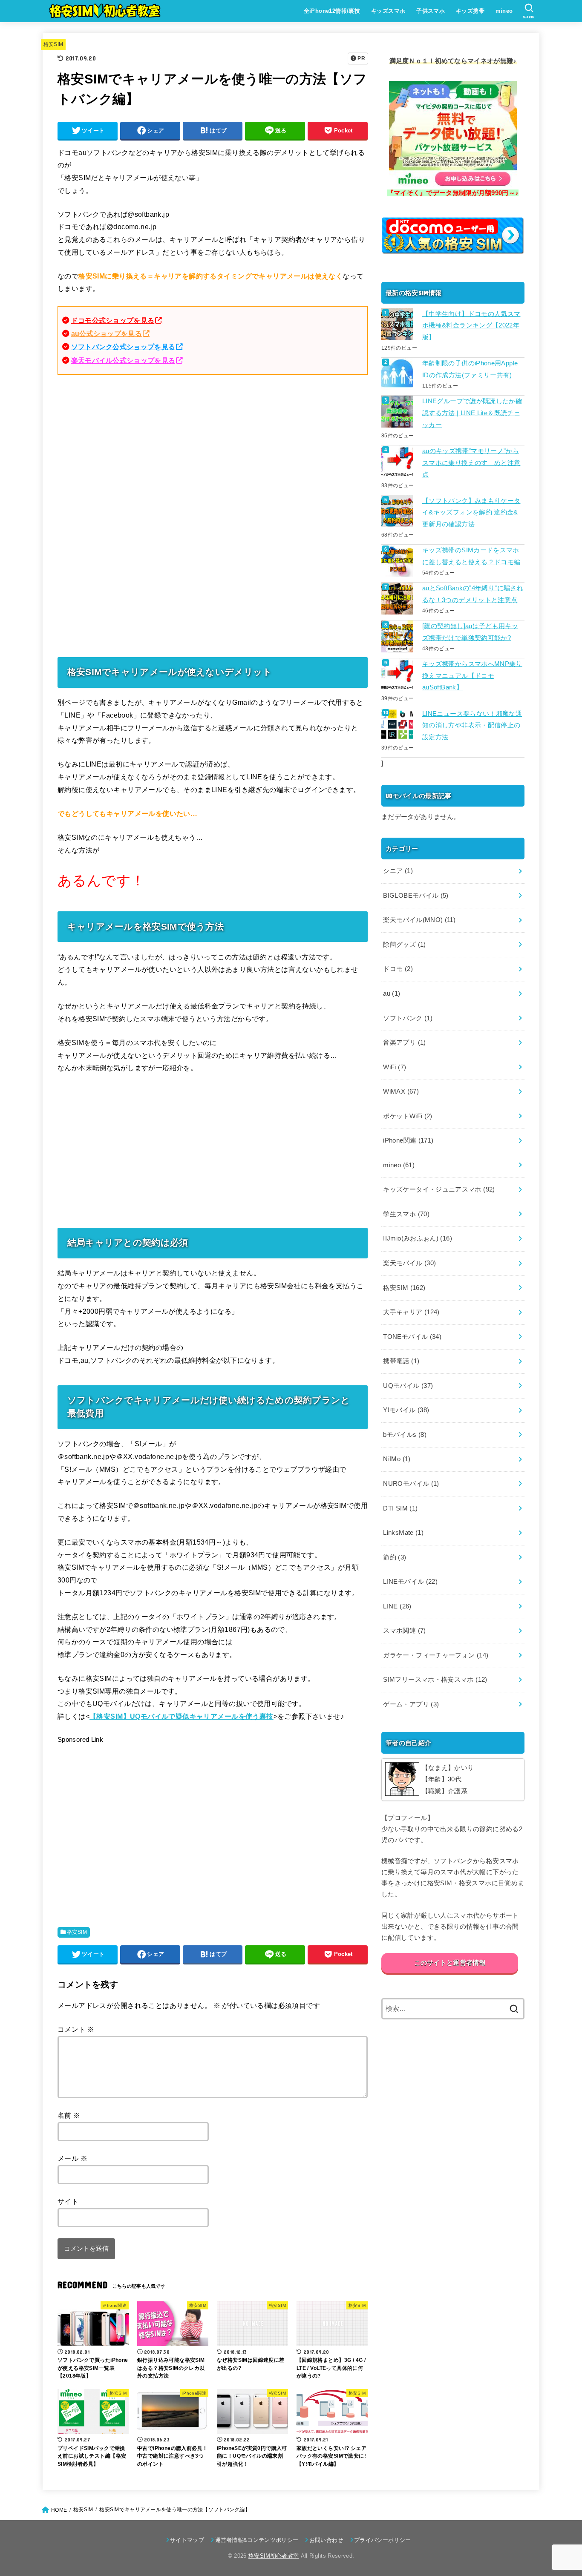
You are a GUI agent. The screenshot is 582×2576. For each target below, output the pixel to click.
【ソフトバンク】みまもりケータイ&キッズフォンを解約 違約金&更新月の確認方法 (471, 513)
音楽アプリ (404, 1042)
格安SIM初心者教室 (274, 2556)
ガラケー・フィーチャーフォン (436, 1655)
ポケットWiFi (408, 1116)
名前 (69, 2115)
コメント (76, 2029)
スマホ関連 (404, 1631)
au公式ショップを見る (107, 333)
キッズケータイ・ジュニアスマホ (439, 1189)
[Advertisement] (213, 448)
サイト (68, 2201)
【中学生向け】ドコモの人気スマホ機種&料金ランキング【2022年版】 (471, 326)
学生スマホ (406, 1214)
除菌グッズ (404, 945)
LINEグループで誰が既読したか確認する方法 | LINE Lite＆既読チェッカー (472, 413)
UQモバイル (408, 1386)
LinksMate (403, 1533)
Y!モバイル (406, 1410)
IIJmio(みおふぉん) (418, 1238)
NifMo (397, 1459)
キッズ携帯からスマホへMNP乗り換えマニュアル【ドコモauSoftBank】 (472, 676)
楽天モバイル (409, 1263)
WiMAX (401, 1091)
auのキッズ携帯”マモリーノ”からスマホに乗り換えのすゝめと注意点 (471, 463)
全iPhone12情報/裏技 (332, 11)
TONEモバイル (412, 1337)
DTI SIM (400, 1508)
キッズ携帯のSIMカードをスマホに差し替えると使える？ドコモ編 (471, 556)
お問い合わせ (326, 2540)
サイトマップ (187, 2540)
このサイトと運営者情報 (450, 1963)
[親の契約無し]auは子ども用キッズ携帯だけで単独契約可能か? (470, 632)
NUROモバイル (411, 1484)
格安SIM (53, 44)
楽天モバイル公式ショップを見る (123, 360)
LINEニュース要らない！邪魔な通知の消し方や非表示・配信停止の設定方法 (472, 725)
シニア (398, 871)
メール (72, 2158)
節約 (395, 1557)
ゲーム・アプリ (411, 1704)
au (392, 994)
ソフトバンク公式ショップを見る (123, 347)
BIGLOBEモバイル (416, 896)
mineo (504, 11)
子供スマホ (431, 11)
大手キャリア (411, 1312)
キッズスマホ (388, 11)
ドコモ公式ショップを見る (113, 320)
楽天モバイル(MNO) (419, 920)
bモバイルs (405, 1435)
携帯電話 (401, 1361)
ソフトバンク (408, 1018)
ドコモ (398, 969)
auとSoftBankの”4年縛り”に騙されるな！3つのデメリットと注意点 (473, 594)
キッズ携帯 (470, 11)
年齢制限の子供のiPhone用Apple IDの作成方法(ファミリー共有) (470, 369)
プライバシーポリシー (382, 2540)
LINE (397, 1606)
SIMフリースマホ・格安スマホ (435, 1680)
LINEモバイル (410, 1582)
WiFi (395, 1067)
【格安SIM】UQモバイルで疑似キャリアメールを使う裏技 (182, 1716)
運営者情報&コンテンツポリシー (257, 2540)
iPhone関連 (408, 1140)
